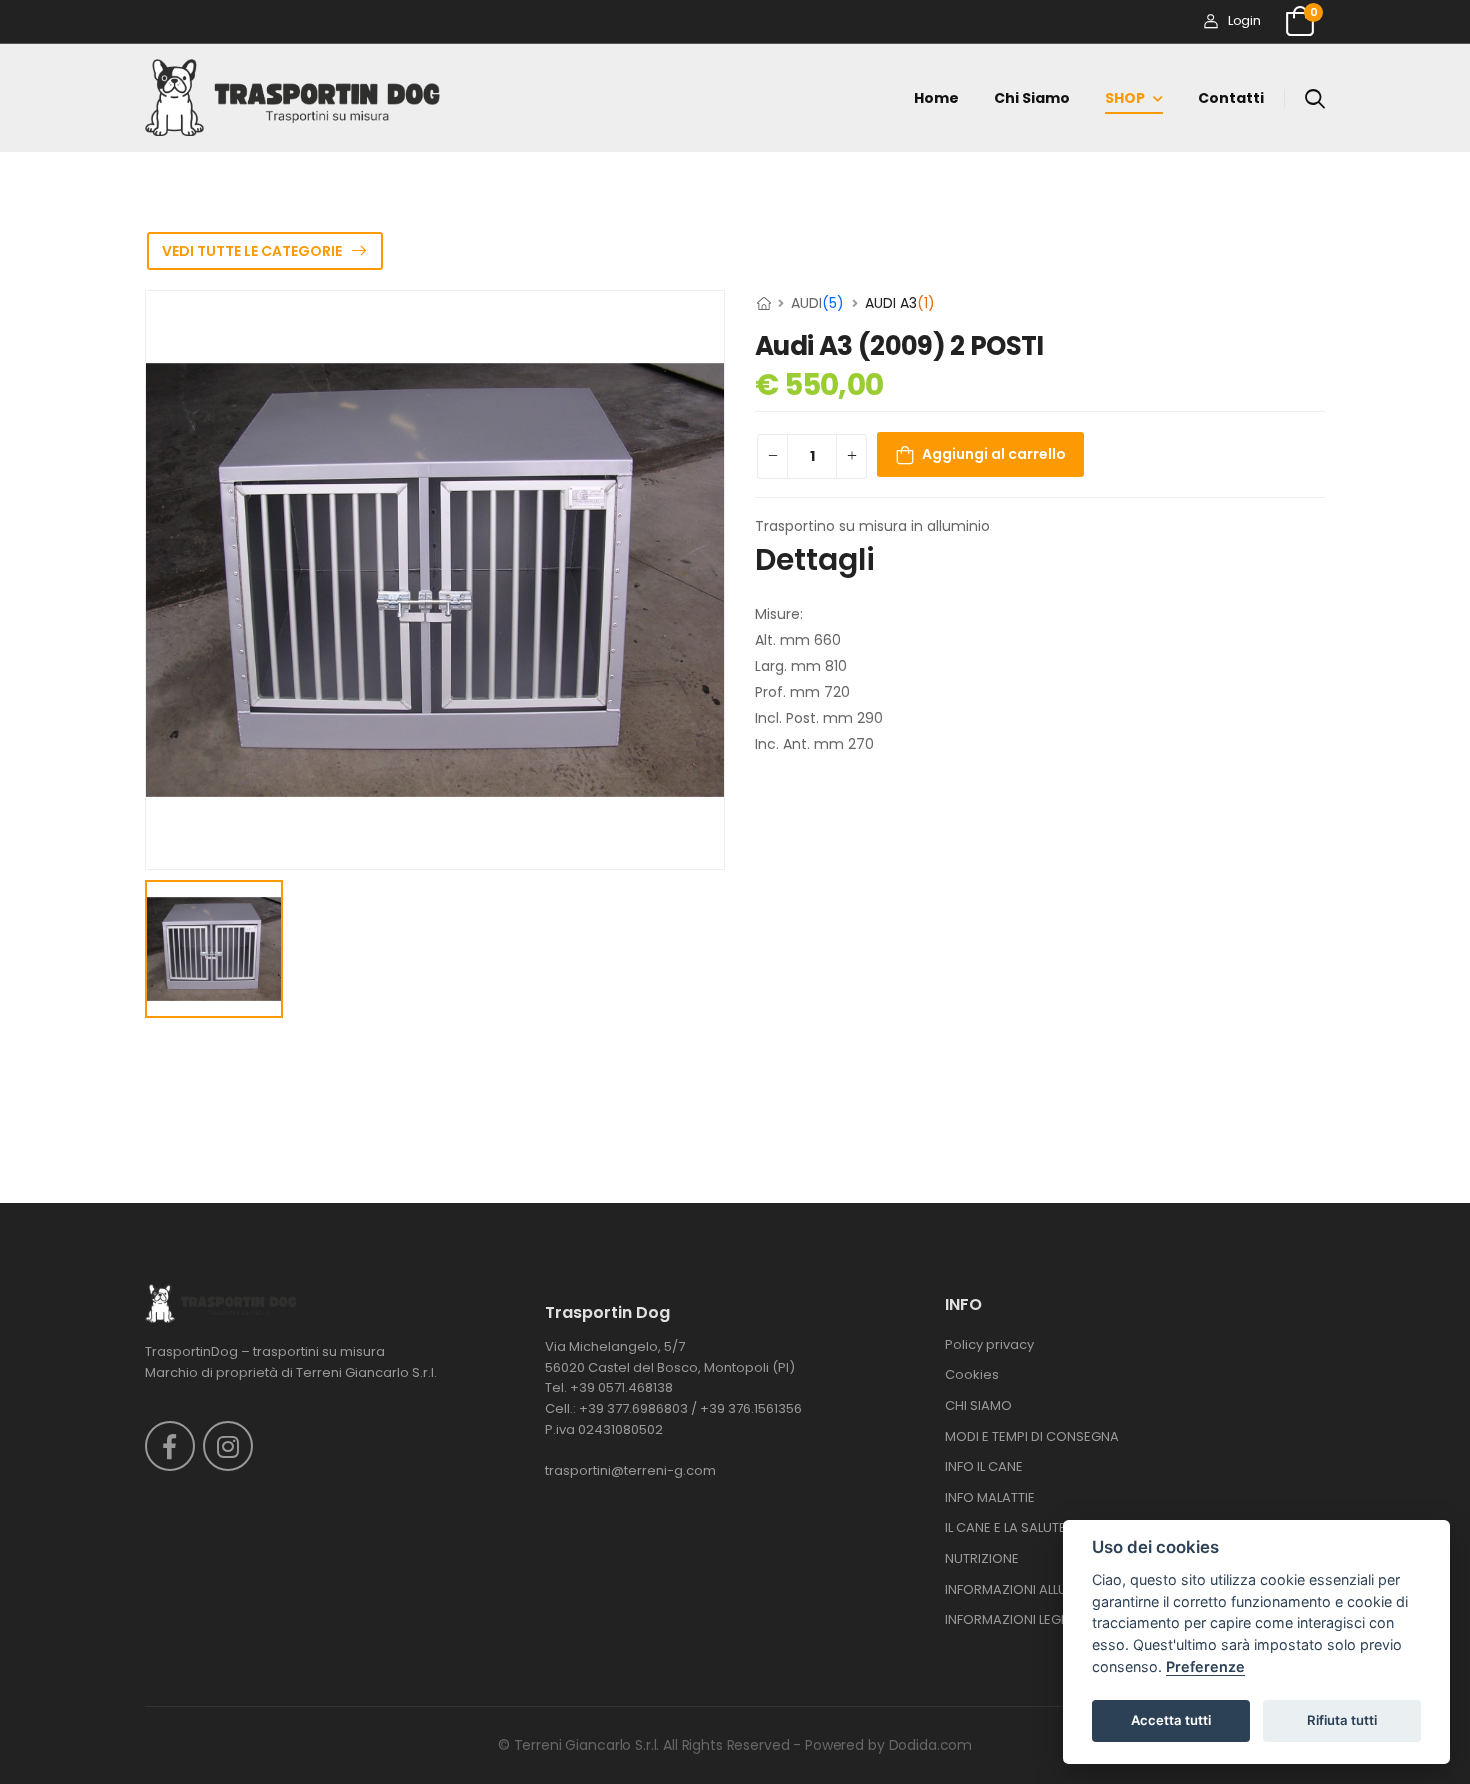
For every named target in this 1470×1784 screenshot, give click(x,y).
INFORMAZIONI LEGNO (1013, 1619)
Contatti (1231, 98)
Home (936, 98)
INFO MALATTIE (990, 1497)
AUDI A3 (900, 303)
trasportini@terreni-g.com (630, 1470)
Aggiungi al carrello (994, 454)
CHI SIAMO (978, 1405)
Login (1244, 20)
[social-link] (170, 1446)
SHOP (1125, 98)
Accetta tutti (1171, 1720)
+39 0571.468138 (621, 1387)
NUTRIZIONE (982, 1558)
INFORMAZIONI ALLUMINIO (1024, 1589)
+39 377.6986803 (633, 1408)
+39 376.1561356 (751, 1408)
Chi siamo (1032, 98)
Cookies (972, 1374)
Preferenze (1205, 1666)
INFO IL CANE (984, 1466)
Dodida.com (931, 1745)
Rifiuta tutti (1342, 1720)
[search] (1315, 98)
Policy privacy (989, 1344)
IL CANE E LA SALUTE (1005, 1527)
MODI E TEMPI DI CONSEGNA (1032, 1436)
